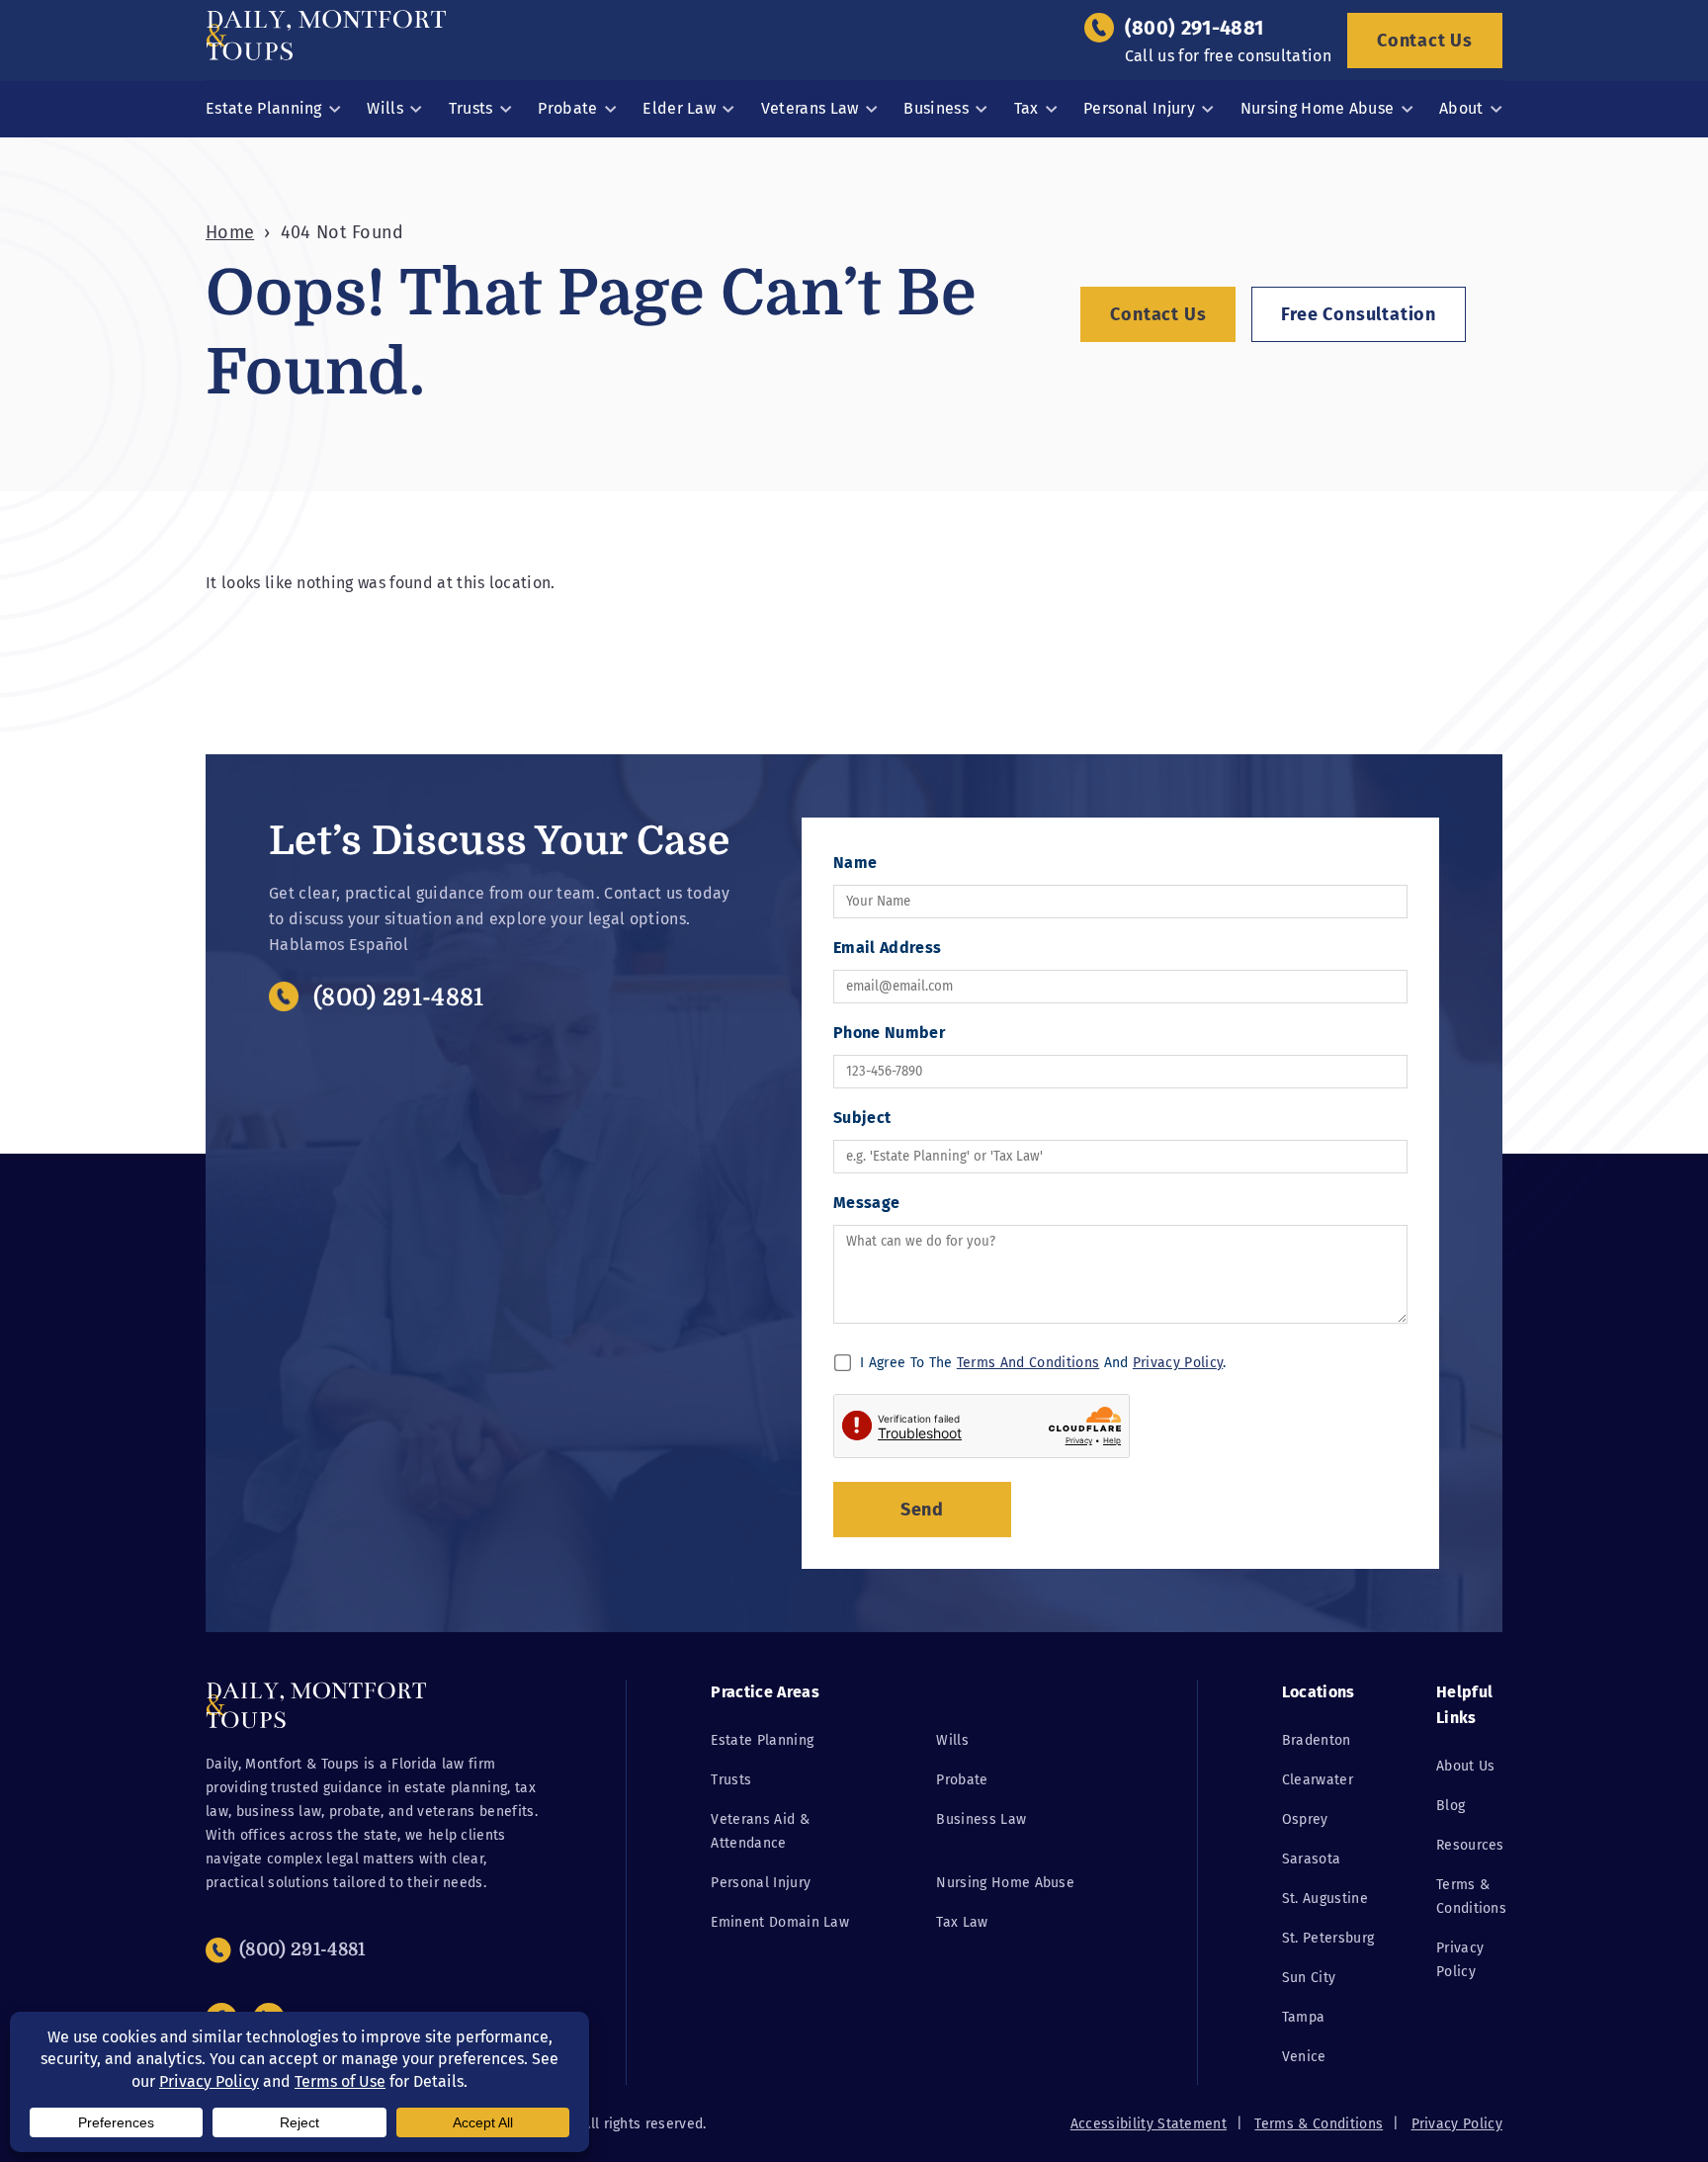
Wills (385, 108)
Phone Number (889, 1033)
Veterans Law (810, 108)
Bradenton (1317, 1740)
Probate (567, 108)
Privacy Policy (1178, 1363)
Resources (1470, 1845)
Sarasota (1312, 1859)
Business (936, 108)
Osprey (1305, 1819)
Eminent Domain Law (780, 1922)
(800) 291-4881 (1194, 28)
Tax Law (962, 1922)
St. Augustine (1325, 1899)
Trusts (471, 108)
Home (230, 232)
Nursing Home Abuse (1318, 108)
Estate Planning (264, 108)
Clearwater (1318, 1780)
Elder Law (679, 108)
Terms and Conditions (1028, 1363)
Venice (1304, 2057)
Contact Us (1425, 41)
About (1461, 108)
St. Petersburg (1328, 1938)
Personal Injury (1139, 108)
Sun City (1309, 1978)
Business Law (981, 1819)
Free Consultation (1359, 314)
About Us (1466, 1766)
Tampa (1304, 2017)
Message (866, 1203)
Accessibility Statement (1149, 2124)
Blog (1451, 1806)
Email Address (887, 948)
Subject (862, 1118)
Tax (1026, 108)
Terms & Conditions (1319, 2124)
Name (855, 863)
